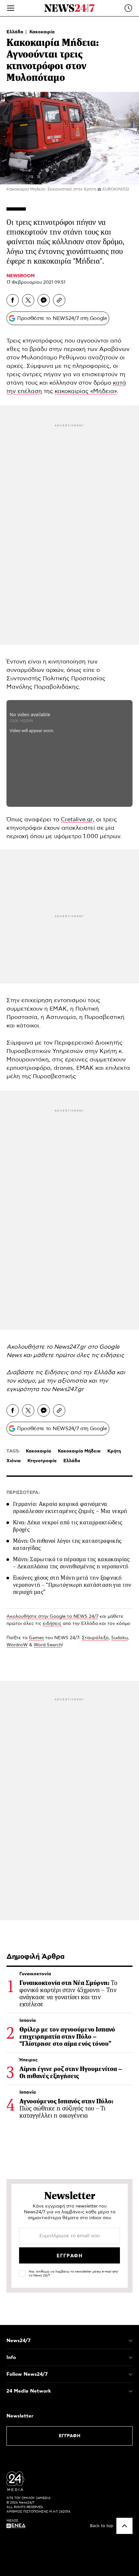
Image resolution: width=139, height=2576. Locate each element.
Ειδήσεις (57, 1373)
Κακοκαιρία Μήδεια (79, 1451)
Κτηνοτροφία (42, 1461)
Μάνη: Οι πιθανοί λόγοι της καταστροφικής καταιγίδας (67, 1544)
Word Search (48, 1645)
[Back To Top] (124, 2526)
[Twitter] (28, 300)
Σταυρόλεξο (95, 1638)
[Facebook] (13, 300)
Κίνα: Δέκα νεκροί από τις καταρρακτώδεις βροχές (68, 1526)
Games (36, 1638)
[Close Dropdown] (131, 2341)
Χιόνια (14, 1461)
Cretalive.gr (77, 820)
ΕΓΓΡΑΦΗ (70, 2436)
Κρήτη (114, 1451)
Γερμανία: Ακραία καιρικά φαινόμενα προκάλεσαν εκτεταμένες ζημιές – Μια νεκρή (70, 1507)
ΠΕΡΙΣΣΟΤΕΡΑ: (23, 1493)
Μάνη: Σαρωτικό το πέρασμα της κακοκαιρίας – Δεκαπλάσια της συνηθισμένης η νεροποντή (71, 1563)
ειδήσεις (52, 1624)
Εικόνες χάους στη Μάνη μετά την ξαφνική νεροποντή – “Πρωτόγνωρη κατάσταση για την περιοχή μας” (72, 1585)
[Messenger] (44, 300)
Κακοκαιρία (42, 32)
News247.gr (68, 1389)
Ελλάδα (16, 32)
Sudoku (119, 1638)
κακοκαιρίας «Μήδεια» (86, 391)
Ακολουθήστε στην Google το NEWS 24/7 (52, 1617)
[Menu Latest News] (128, 8)
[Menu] (11, 8)
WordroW (17, 1645)
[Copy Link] (59, 300)
